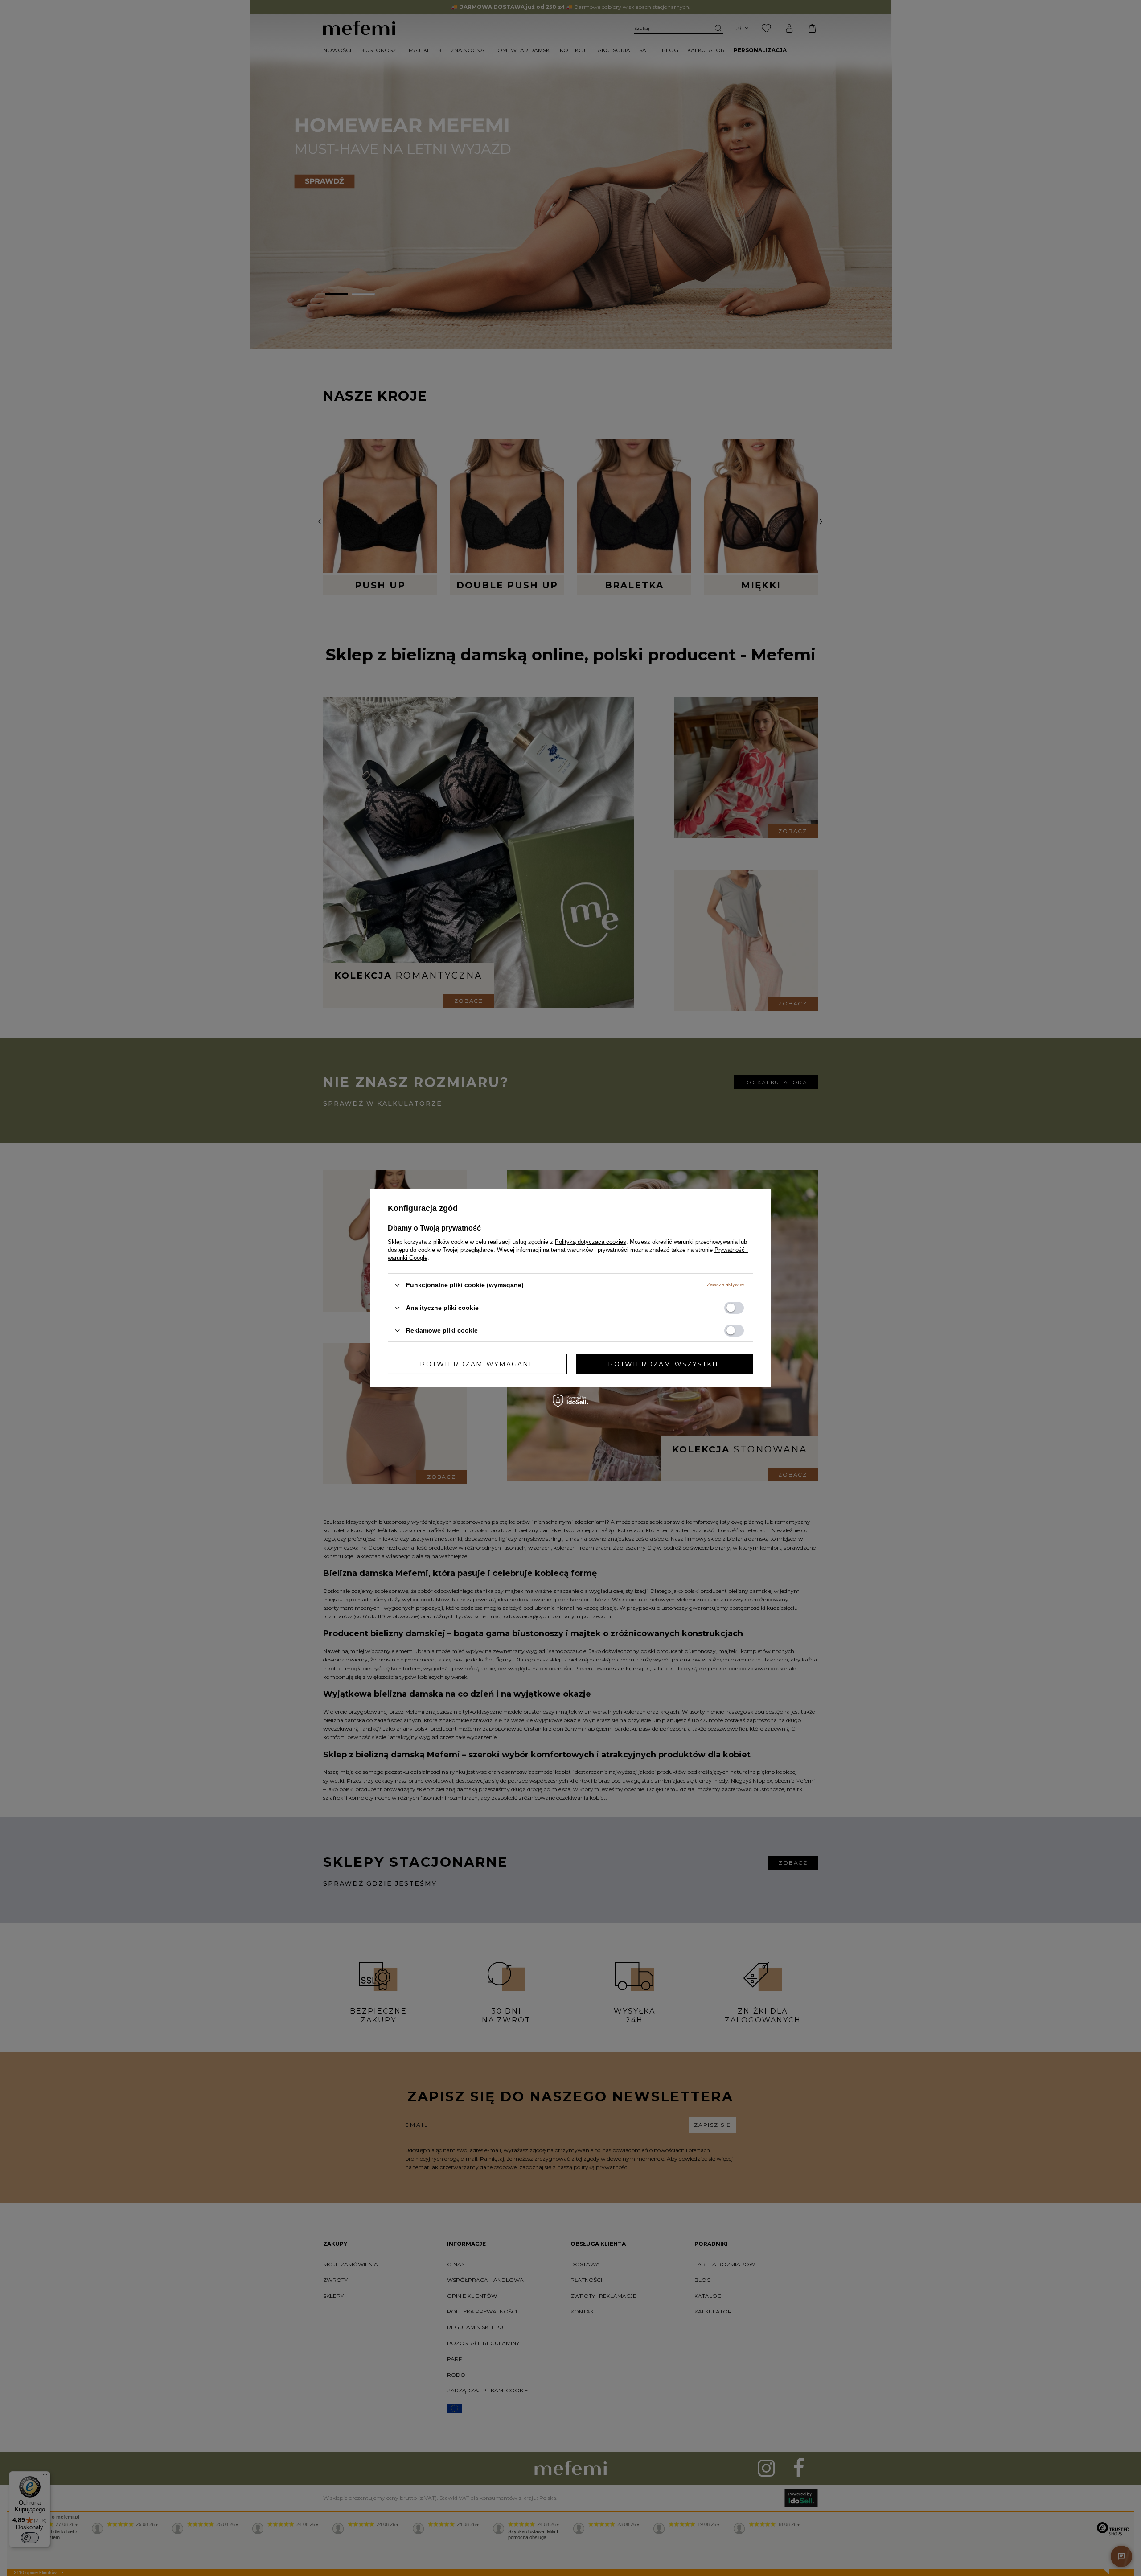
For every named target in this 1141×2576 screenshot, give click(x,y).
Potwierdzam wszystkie (664, 1364)
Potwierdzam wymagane (477, 1364)
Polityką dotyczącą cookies (591, 1242)
